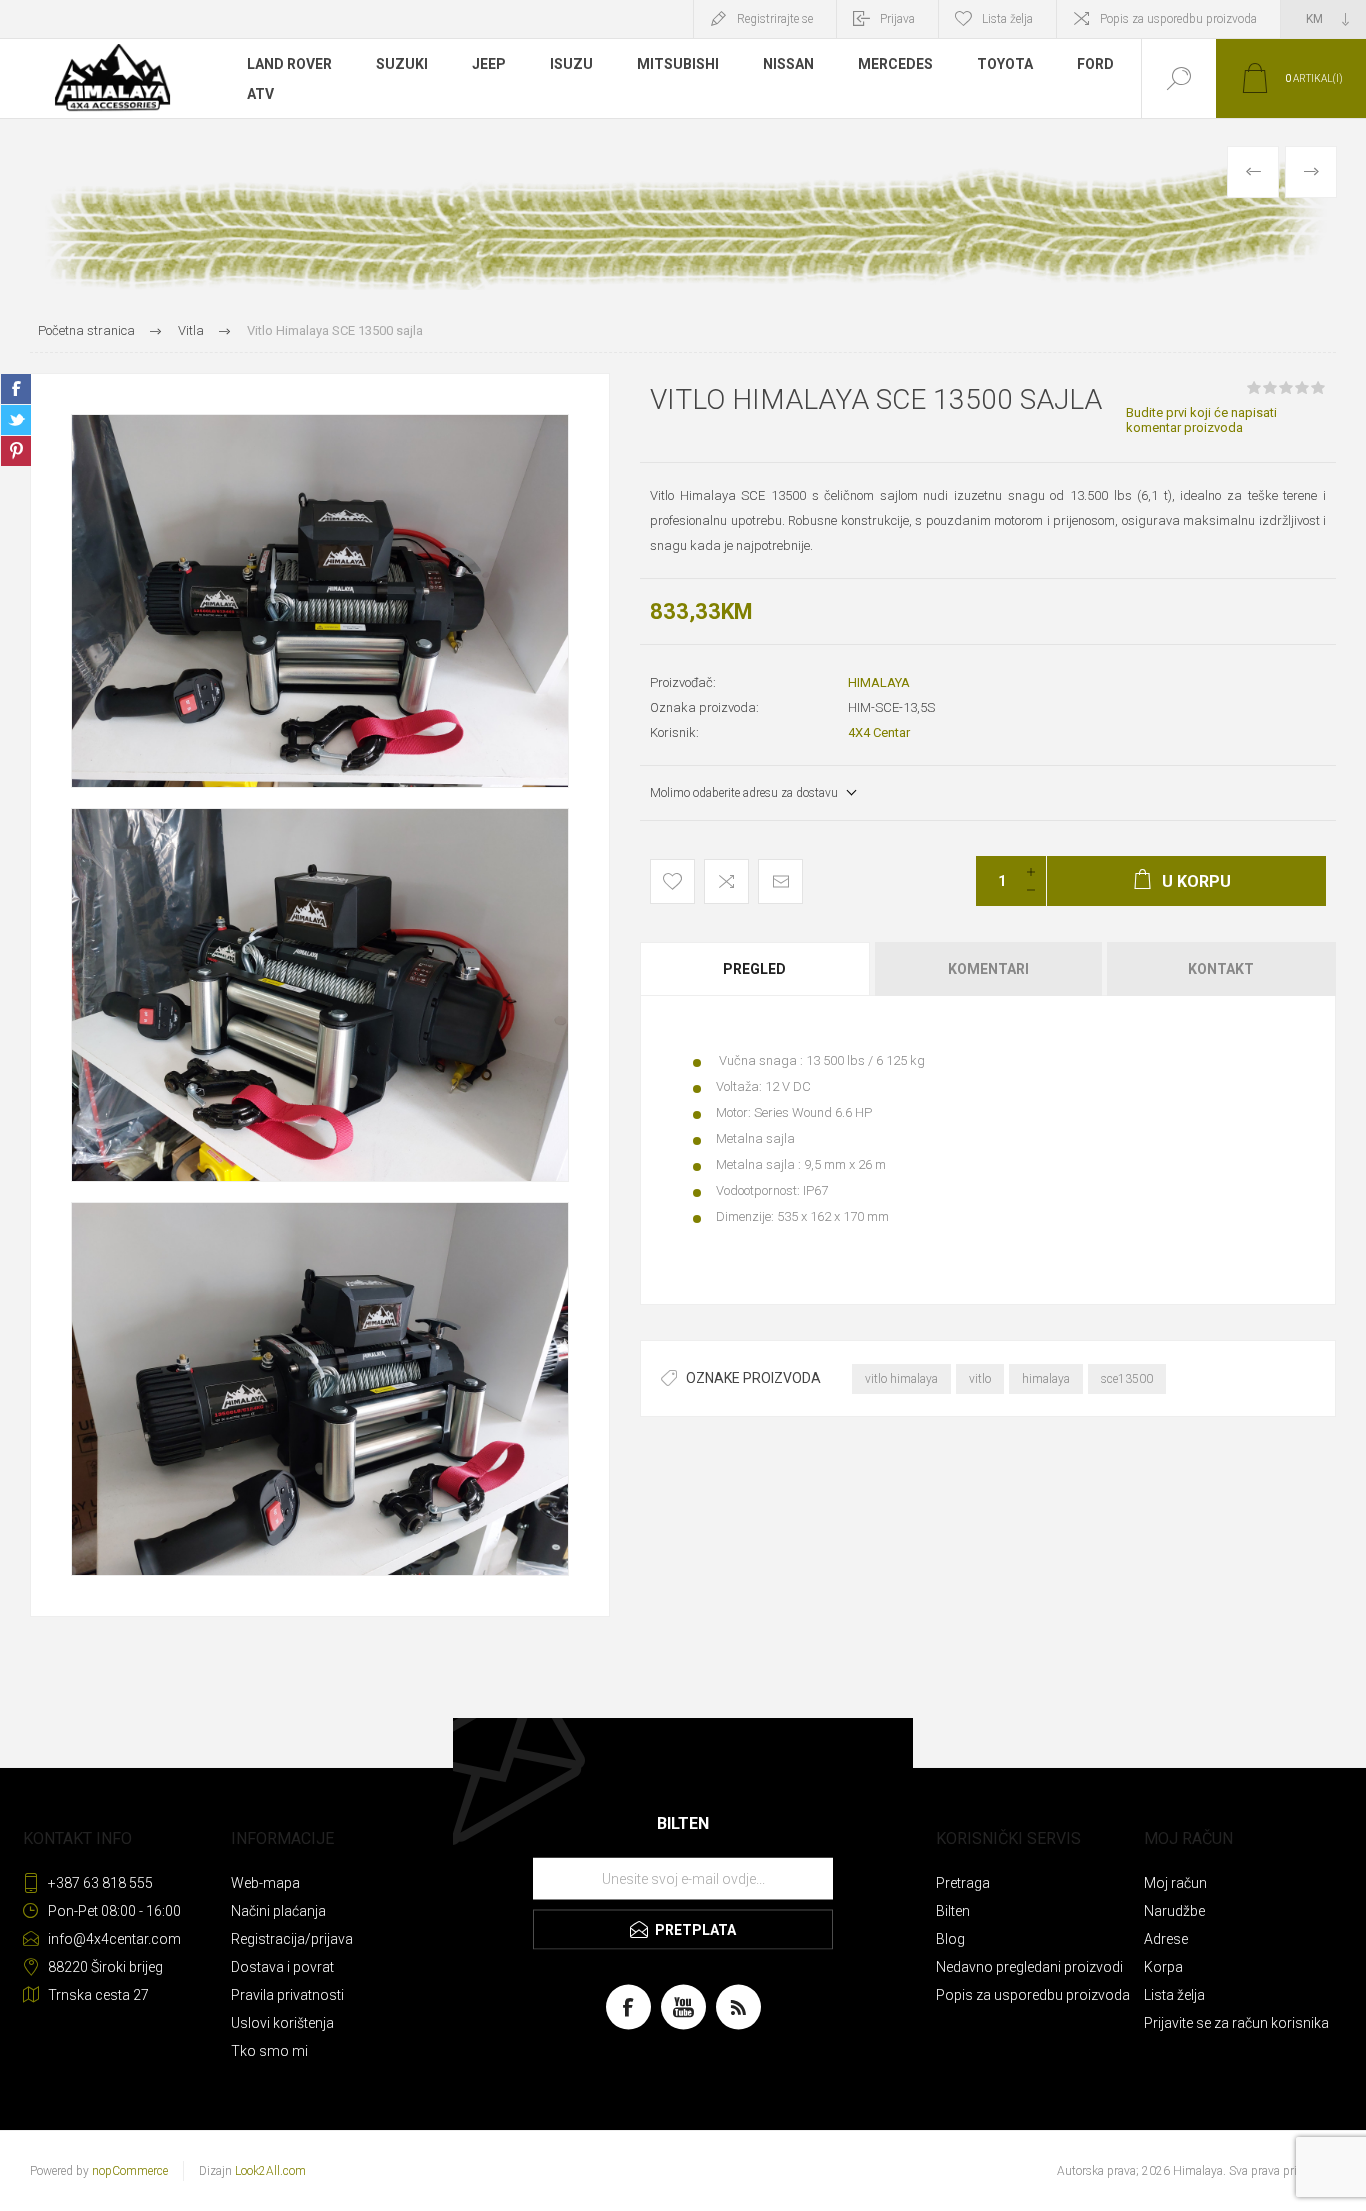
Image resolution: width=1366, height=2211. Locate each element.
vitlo (980, 1379)
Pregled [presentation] (754, 969)
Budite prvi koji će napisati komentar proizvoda (1201, 420)
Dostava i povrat (282, 1967)
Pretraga (963, 1883)
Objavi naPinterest (16, 451)
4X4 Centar (879, 732)
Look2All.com (270, 2171)
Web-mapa (265, 1883)
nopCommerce (130, 2171)
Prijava (897, 19)
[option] (320, 601)
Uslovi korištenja (282, 2023)
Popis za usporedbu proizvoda (1178, 19)
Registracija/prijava (292, 1939)
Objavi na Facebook (16, 389)
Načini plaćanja (278, 1911)
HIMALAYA (879, 682)
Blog (950, 1939)
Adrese (1166, 1939)
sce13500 (1127, 1379)
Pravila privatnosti (287, 1995)
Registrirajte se (775, 19)
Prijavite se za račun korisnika (1236, 2023)
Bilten (953, 1911)
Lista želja (1174, 1995)
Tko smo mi (269, 2051)
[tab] (756, 969)
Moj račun (1175, 1883)
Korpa (1163, 1967)
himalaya (1046, 1379)
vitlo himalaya (901, 1379)
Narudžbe (1174, 1911)
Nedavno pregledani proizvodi (1029, 1967)
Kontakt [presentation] (1221, 969)
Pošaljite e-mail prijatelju (780, 881)
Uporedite (726, 881)
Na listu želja (672, 881)
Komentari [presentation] (988, 969)
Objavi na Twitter (16, 420)
